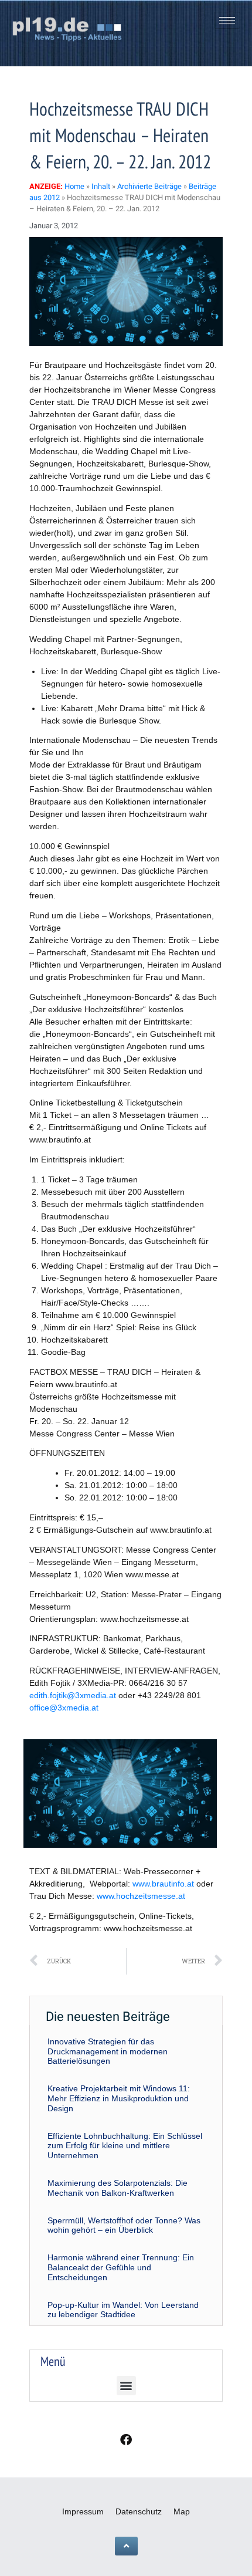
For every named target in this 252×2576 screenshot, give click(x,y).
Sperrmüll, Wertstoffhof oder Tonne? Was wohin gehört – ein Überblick (124, 2225)
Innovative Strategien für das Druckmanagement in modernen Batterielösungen (108, 2051)
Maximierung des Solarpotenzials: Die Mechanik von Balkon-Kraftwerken (118, 2188)
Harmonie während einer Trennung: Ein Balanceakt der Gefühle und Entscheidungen (121, 2267)
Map (182, 2511)
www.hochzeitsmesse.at (141, 1896)
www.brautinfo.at (163, 1884)
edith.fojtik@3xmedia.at (74, 1695)
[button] (126, 2386)
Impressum (83, 2511)
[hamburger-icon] (227, 20)
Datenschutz (139, 2511)
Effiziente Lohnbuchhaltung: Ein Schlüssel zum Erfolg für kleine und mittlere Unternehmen (125, 2146)
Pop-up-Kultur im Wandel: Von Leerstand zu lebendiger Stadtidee (123, 2310)
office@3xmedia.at (64, 1708)
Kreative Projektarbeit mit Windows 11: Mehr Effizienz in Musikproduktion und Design (119, 2098)
